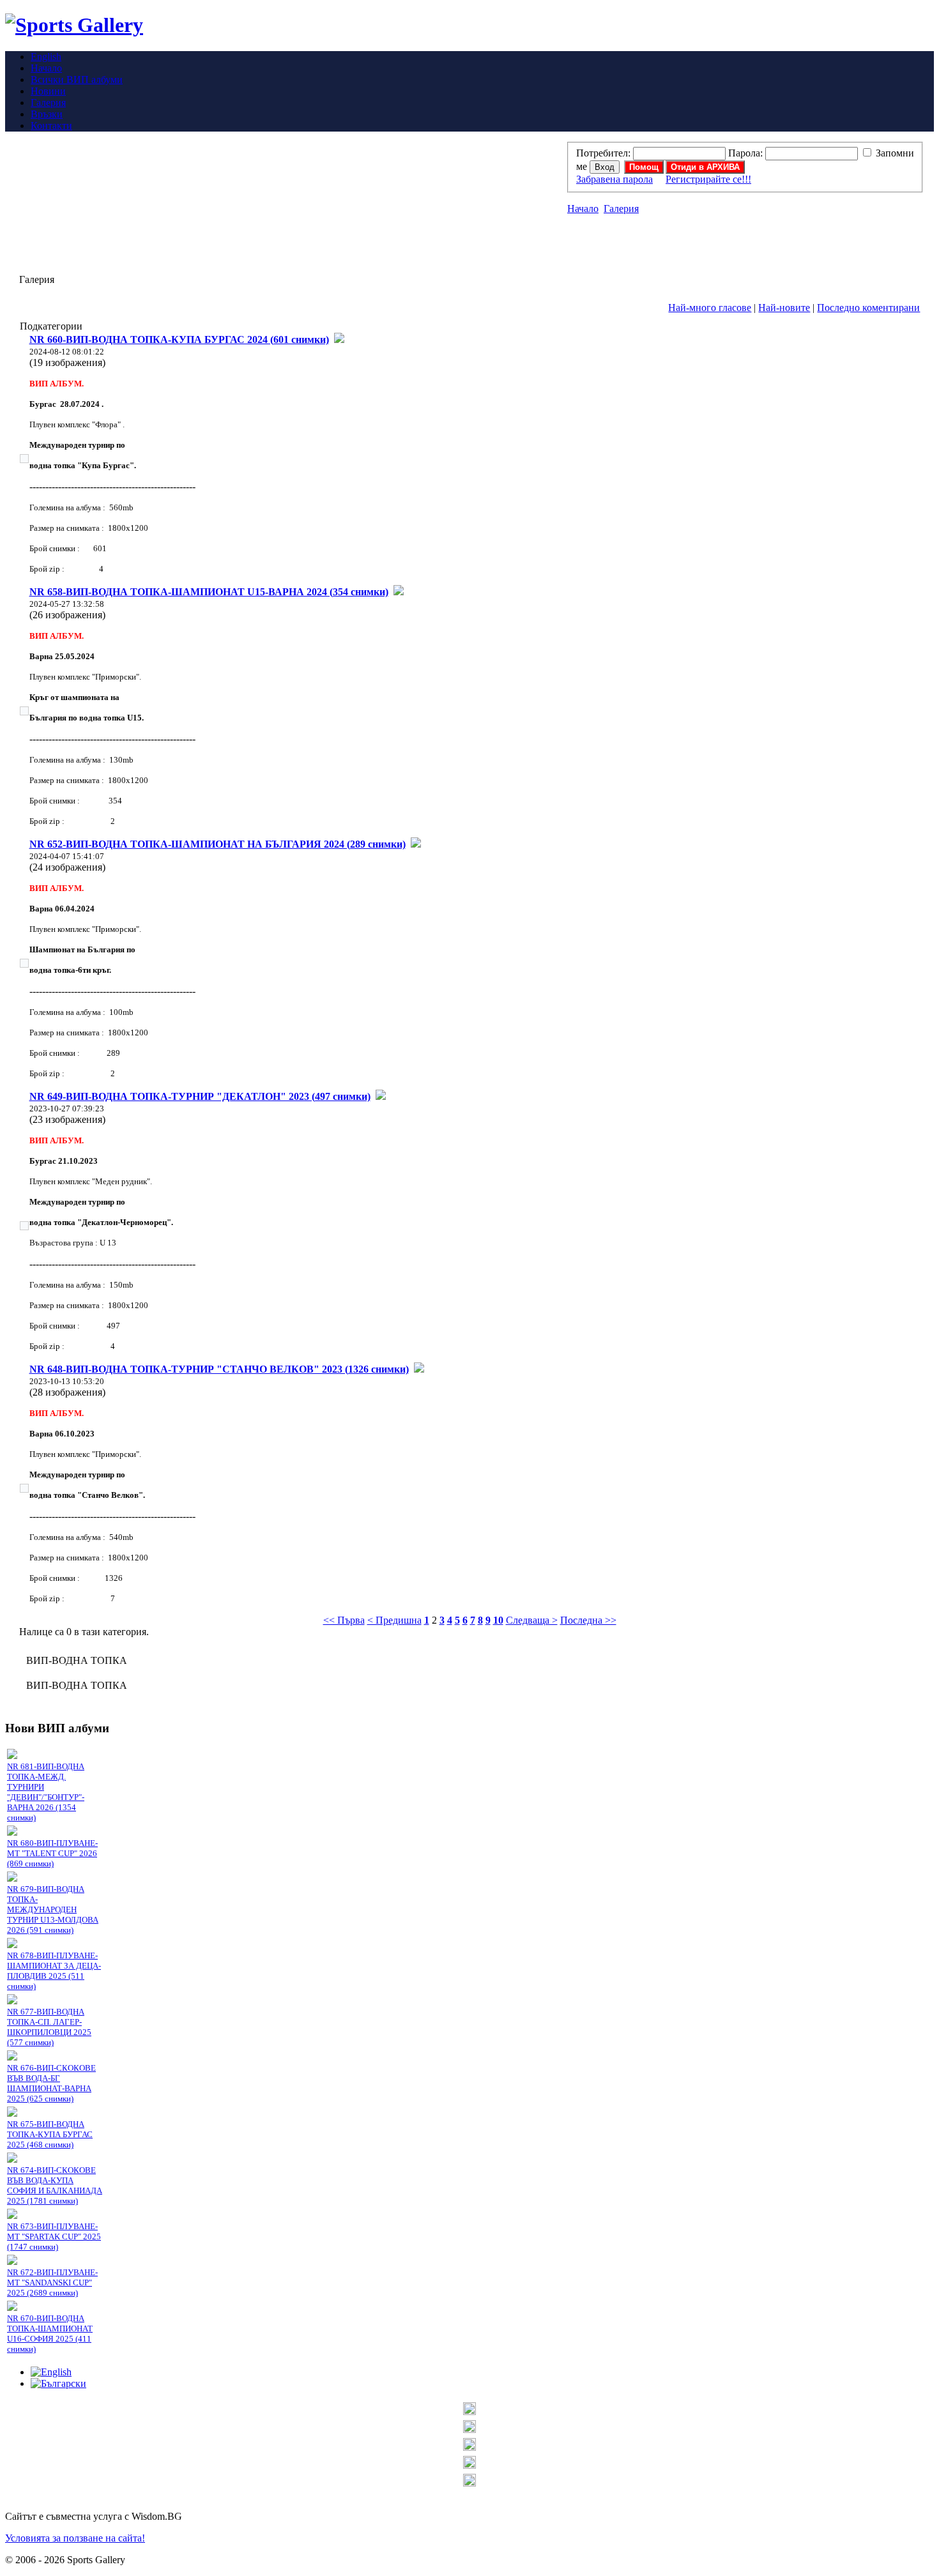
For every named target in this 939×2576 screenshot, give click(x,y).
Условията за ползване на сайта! (75, 2538)
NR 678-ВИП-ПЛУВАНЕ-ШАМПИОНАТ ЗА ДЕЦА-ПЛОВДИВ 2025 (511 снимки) (54, 1971)
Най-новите (784, 308)
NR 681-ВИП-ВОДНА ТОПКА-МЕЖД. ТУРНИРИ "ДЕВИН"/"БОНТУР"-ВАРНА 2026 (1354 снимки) (46, 1792)
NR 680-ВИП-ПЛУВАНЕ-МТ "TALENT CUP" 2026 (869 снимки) (52, 1853)
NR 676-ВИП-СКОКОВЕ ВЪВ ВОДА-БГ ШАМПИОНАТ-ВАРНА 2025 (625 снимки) (51, 2083)
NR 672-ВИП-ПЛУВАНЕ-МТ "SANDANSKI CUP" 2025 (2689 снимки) (52, 2283)
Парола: (745, 153)
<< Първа (344, 1620)
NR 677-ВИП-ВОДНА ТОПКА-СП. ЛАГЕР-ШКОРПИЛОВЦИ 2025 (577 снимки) (49, 2027)
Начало (583, 209)
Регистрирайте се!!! (708, 179)
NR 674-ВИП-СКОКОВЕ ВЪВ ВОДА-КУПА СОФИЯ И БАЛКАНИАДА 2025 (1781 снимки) (55, 2185)
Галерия (621, 209)
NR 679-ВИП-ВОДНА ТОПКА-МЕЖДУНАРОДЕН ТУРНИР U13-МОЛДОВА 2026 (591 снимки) (53, 1909)
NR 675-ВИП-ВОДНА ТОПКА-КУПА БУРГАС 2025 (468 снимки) (50, 2134)
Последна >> (588, 1620)
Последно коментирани (868, 308)
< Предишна (394, 1620)
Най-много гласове (710, 308)
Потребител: (603, 153)
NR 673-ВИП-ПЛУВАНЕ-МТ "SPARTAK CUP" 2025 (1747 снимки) (54, 2237)
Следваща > (532, 1620)
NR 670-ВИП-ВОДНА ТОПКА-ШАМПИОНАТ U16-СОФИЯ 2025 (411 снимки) (50, 2334)
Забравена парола (615, 179)
